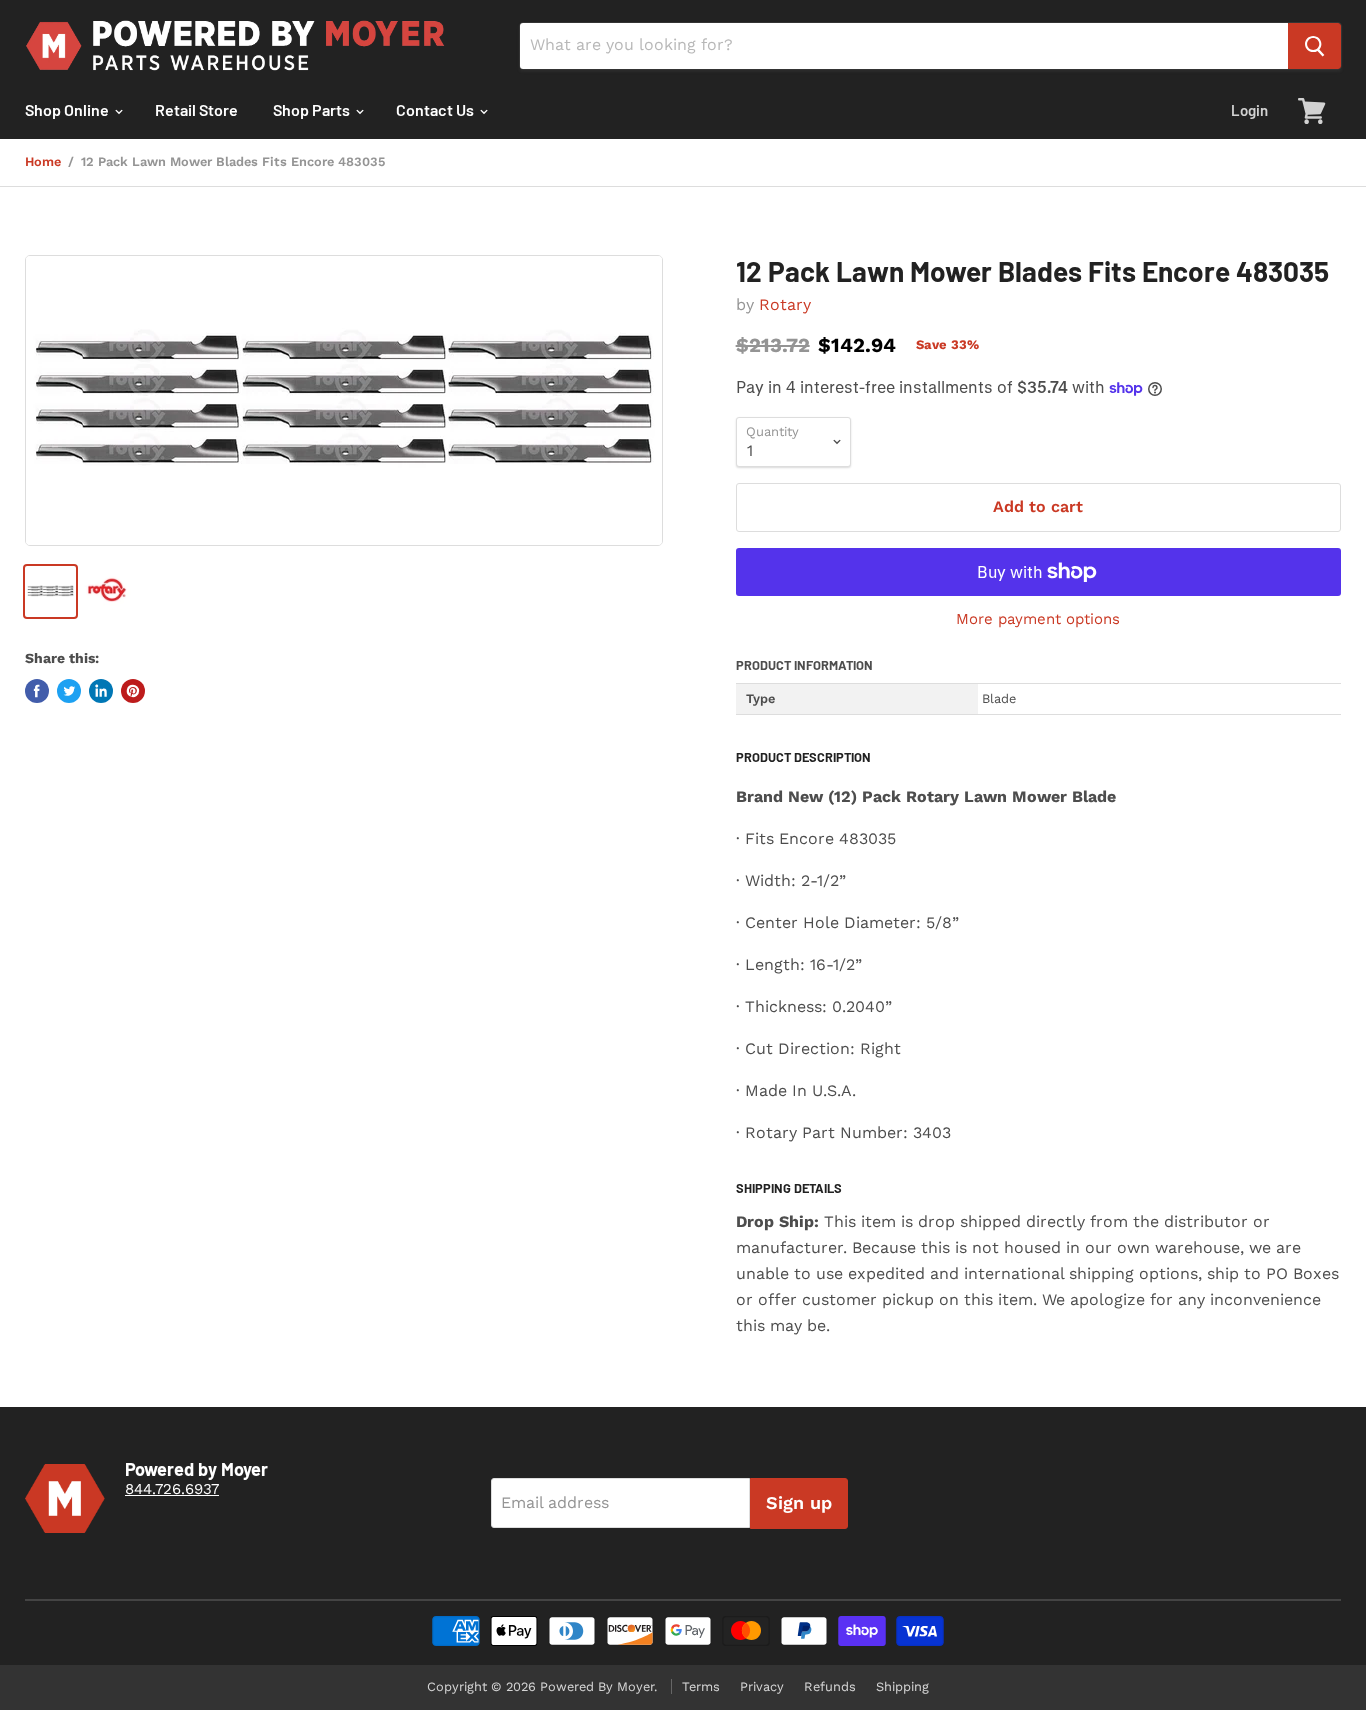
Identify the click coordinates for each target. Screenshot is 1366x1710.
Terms (701, 1686)
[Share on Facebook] (37, 691)
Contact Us (436, 109)
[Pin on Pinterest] (133, 691)
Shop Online (68, 109)
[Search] (1314, 46)
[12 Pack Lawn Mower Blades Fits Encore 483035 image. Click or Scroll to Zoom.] (344, 400)
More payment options (1038, 619)
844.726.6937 (172, 1489)
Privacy (762, 1686)
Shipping (902, 1686)
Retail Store (196, 109)
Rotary (785, 304)
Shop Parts (313, 109)
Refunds (830, 1686)
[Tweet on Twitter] (69, 691)
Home (43, 162)
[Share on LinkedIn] (101, 691)
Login (1249, 110)
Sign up (799, 1502)
